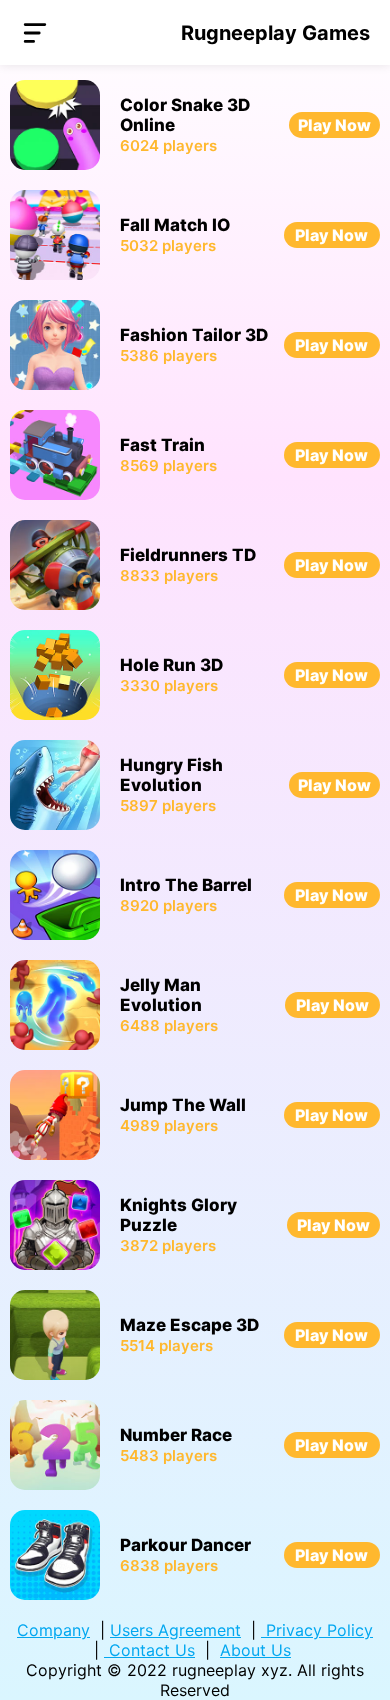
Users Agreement (175, 1630)
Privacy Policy (317, 1630)
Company (53, 1630)
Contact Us (149, 1650)
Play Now (334, 125)
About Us (255, 1650)
